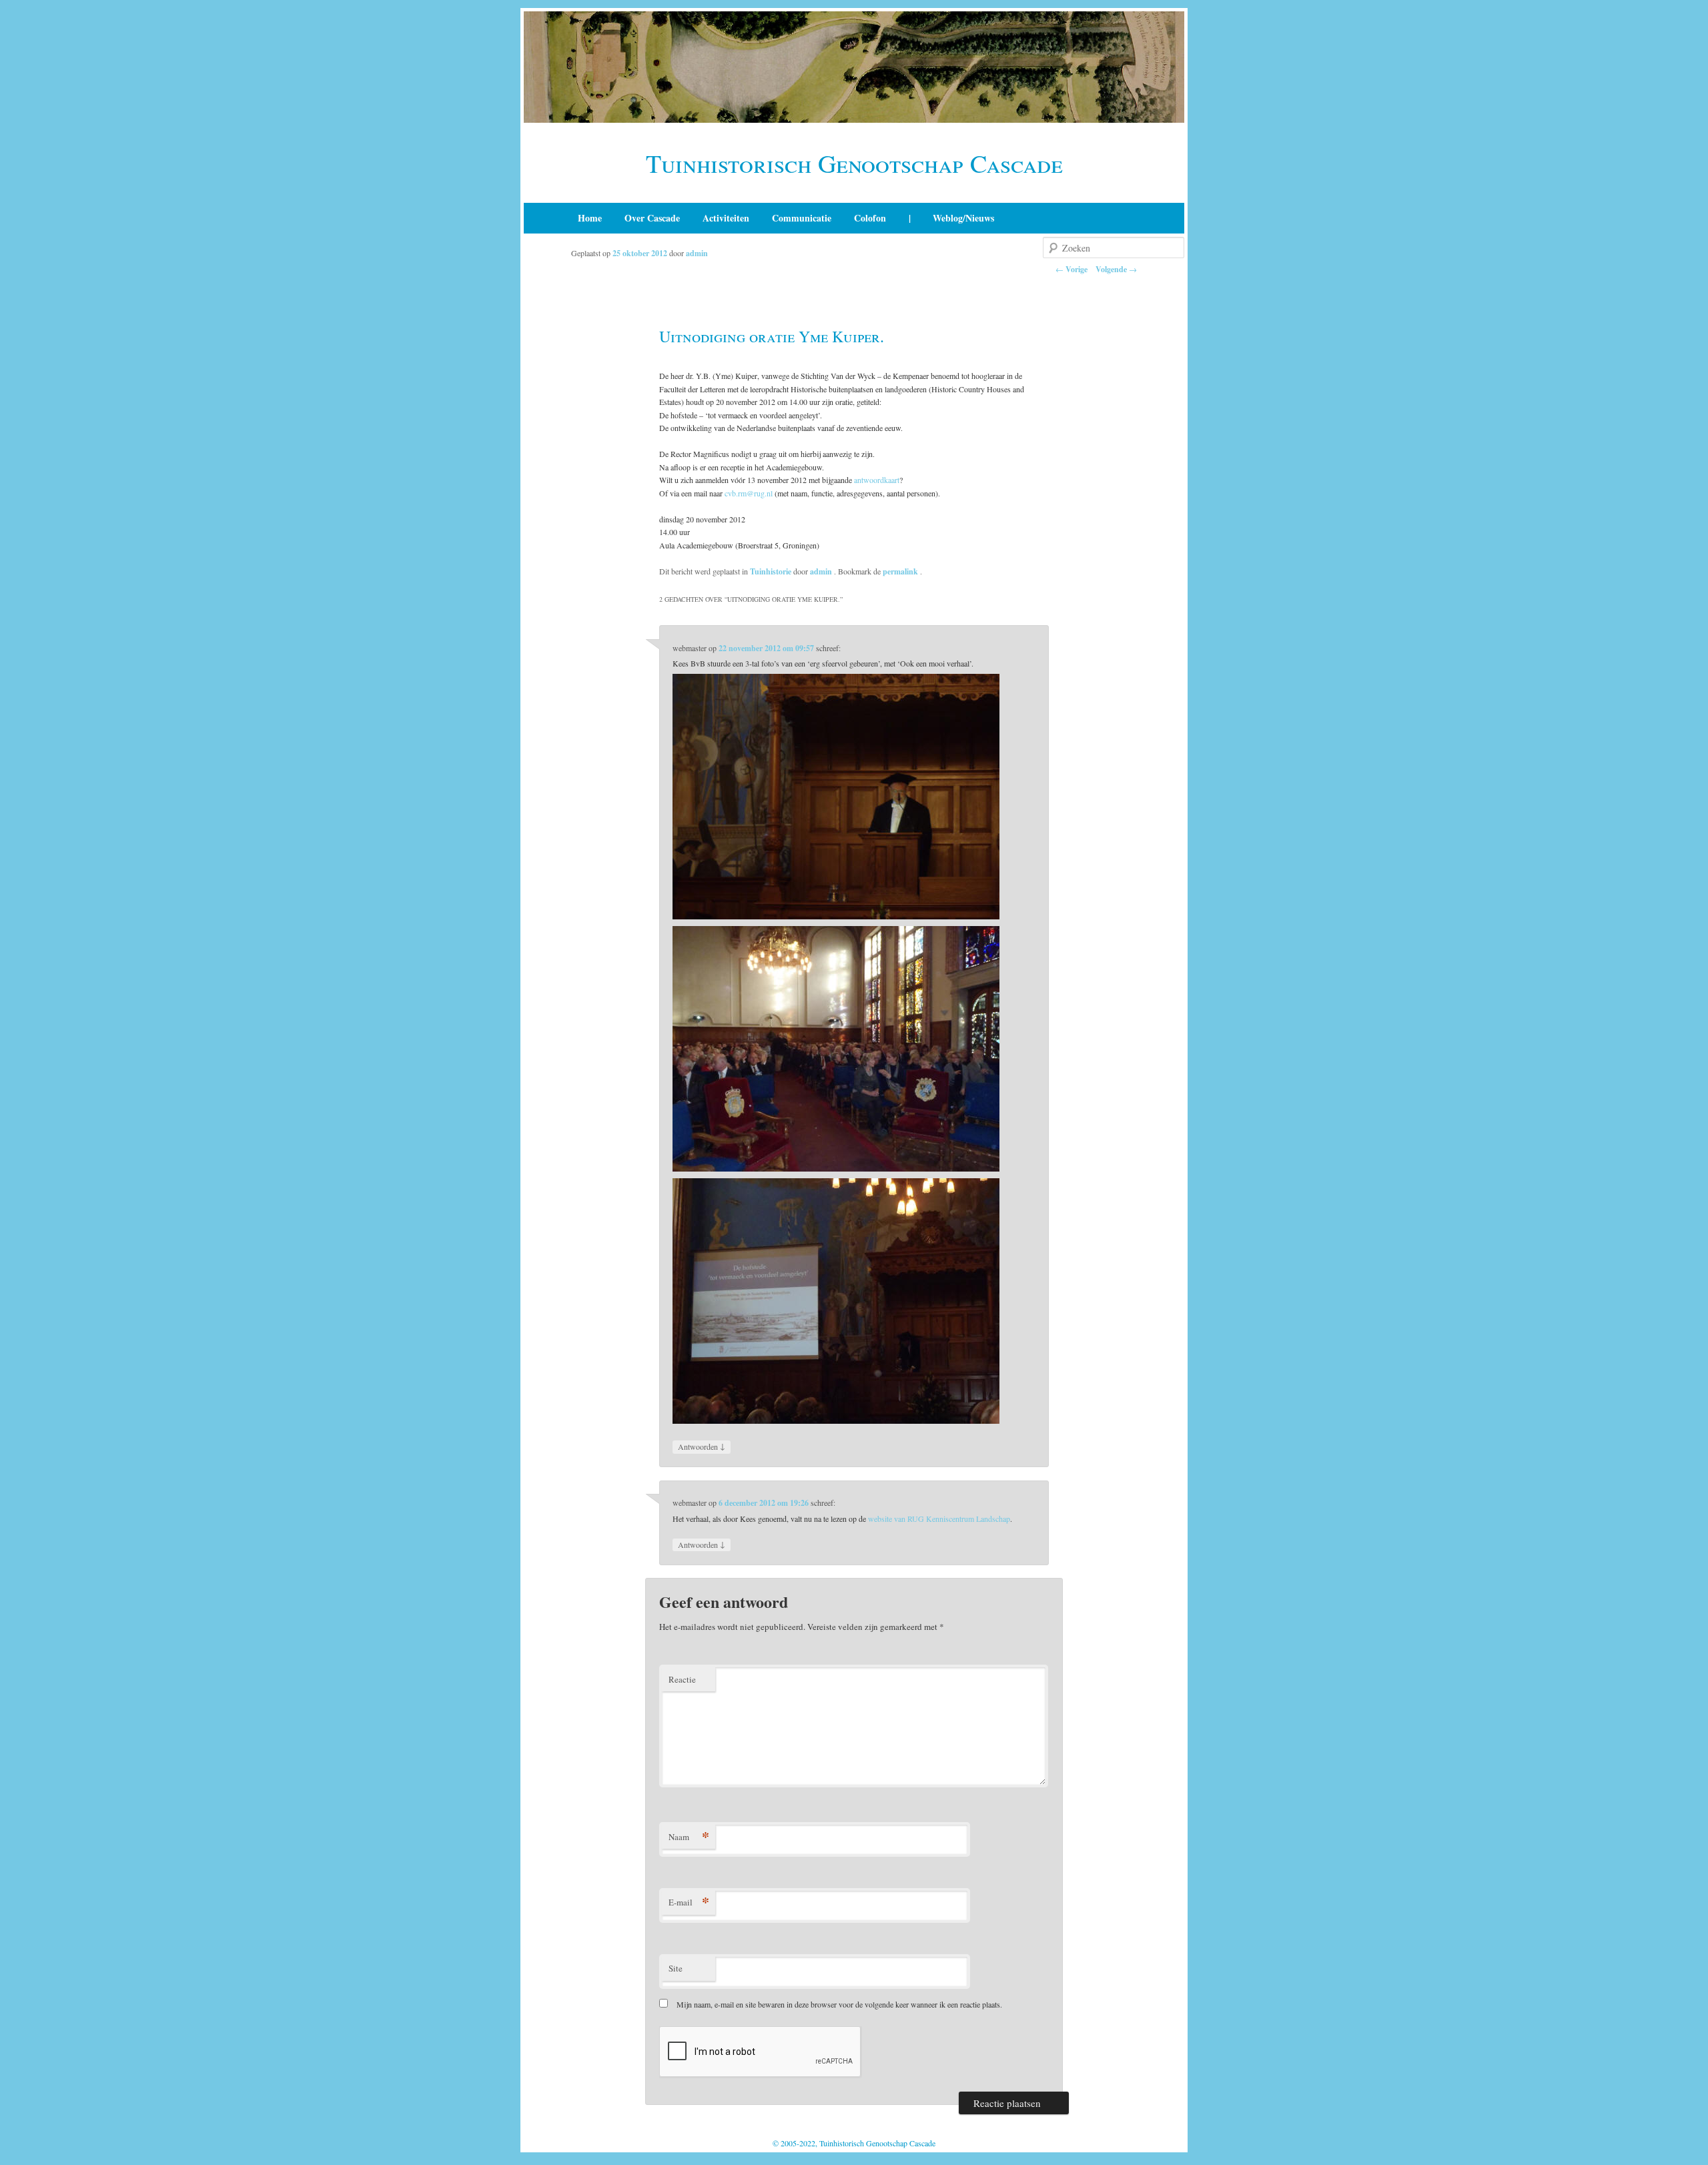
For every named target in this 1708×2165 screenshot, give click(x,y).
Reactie (682, 1679)
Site (676, 1968)
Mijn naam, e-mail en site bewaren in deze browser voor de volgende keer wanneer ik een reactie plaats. (839, 2004)
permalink (901, 571)
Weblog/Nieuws (963, 218)
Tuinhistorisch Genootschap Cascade (854, 163)
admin (697, 253)
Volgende (1116, 269)
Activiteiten (726, 218)
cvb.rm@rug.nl (749, 493)
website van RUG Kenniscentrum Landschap (939, 1519)
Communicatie (802, 218)
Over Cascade (652, 218)
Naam (689, 1836)
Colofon (870, 218)
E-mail (689, 1902)
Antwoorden (702, 1446)
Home (590, 218)
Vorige (1072, 269)
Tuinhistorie (771, 571)
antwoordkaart (877, 480)
